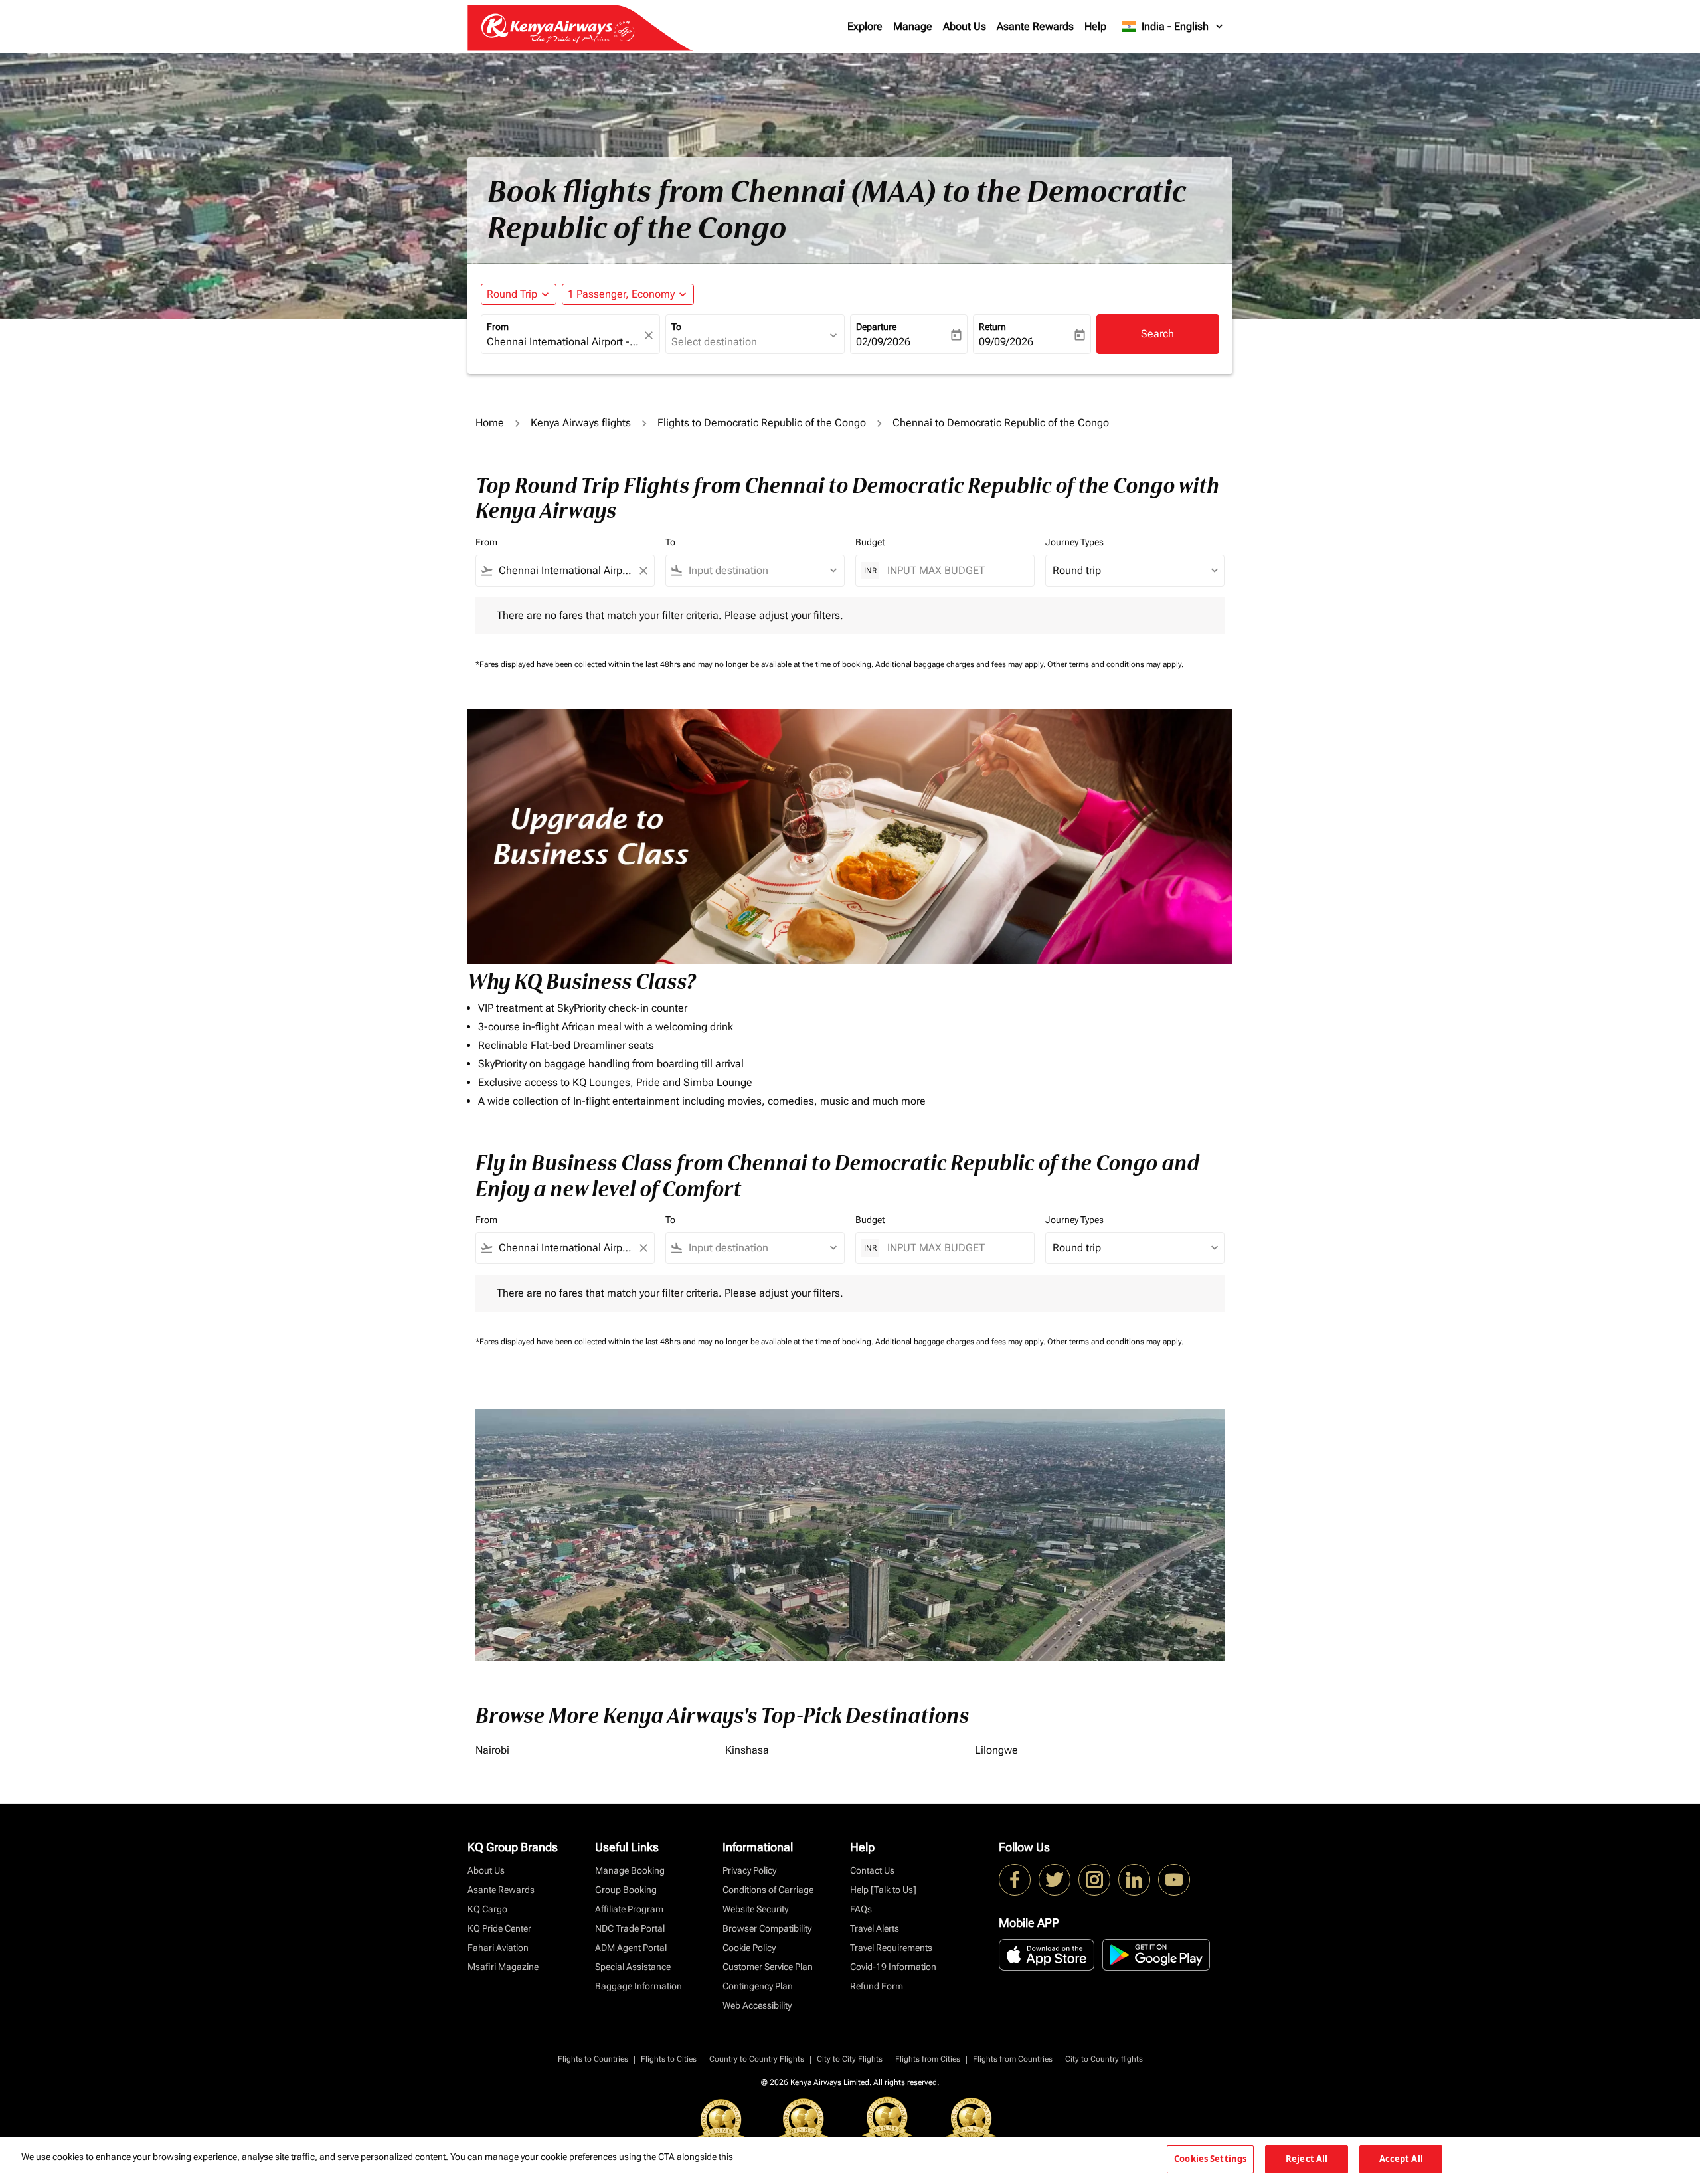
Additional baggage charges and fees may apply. (961, 664)
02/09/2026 (883, 342)
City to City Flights (850, 2059)
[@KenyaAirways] (1055, 1880)
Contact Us (872, 1870)
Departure (876, 327)
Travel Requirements (891, 1948)
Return (992, 327)
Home (490, 423)
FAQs (861, 1909)
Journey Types (1074, 542)
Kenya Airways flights (581, 423)
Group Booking (626, 1890)
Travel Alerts (875, 1928)
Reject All (1307, 2159)
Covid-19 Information (893, 1967)
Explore (865, 26)
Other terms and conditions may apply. (1115, 664)
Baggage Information (638, 1986)
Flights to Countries (593, 2059)
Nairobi (492, 1750)
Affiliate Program (629, 1909)
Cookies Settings (1210, 2159)
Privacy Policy (749, 1870)
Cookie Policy (749, 1948)
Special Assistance (633, 1967)
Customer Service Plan (768, 1967)
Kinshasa (747, 1750)
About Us (965, 26)
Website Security (755, 1909)
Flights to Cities (669, 2059)
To (676, 327)
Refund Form (877, 1986)
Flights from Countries (1013, 2059)
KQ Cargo (487, 1909)
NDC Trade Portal (630, 1928)
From (498, 327)
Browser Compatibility (767, 1928)
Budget (870, 542)
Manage (913, 26)
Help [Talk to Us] (883, 1890)
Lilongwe (996, 1750)
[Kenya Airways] (1015, 1880)
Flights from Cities (928, 2059)
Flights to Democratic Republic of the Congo (762, 423)
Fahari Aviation (498, 1948)
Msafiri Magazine (503, 1967)
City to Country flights (1104, 2059)
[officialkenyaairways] (1094, 1880)
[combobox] (564, 342)
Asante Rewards (1035, 26)
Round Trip (512, 294)
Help (1095, 26)
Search (1157, 334)
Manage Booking (630, 1870)
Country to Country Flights (757, 2059)
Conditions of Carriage (768, 1890)
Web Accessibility (757, 2005)
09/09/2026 (1006, 342)
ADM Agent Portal (631, 1948)
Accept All (1401, 2159)
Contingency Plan (758, 1986)
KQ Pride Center (499, 1928)
